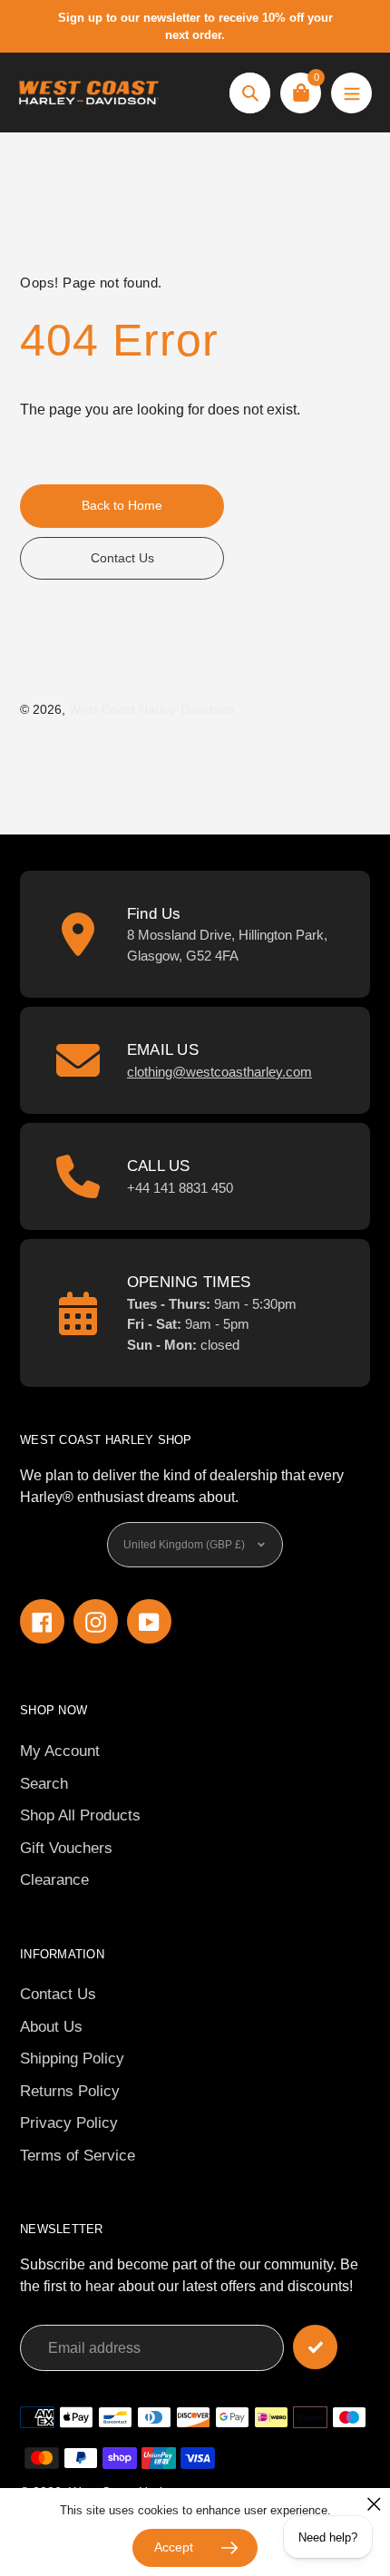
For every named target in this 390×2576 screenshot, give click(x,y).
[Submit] (315, 2347)
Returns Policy (70, 2091)
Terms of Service (78, 2156)
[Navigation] (351, 93)
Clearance (54, 1880)
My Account (60, 1751)
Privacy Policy (69, 2123)
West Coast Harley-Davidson (151, 709)
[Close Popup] (374, 2504)
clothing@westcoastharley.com (219, 1072)
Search (44, 1784)
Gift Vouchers (66, 1848)
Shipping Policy (72, 2059)
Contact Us (58, 1994)
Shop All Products (80, 1815)
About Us (51, 2027)
